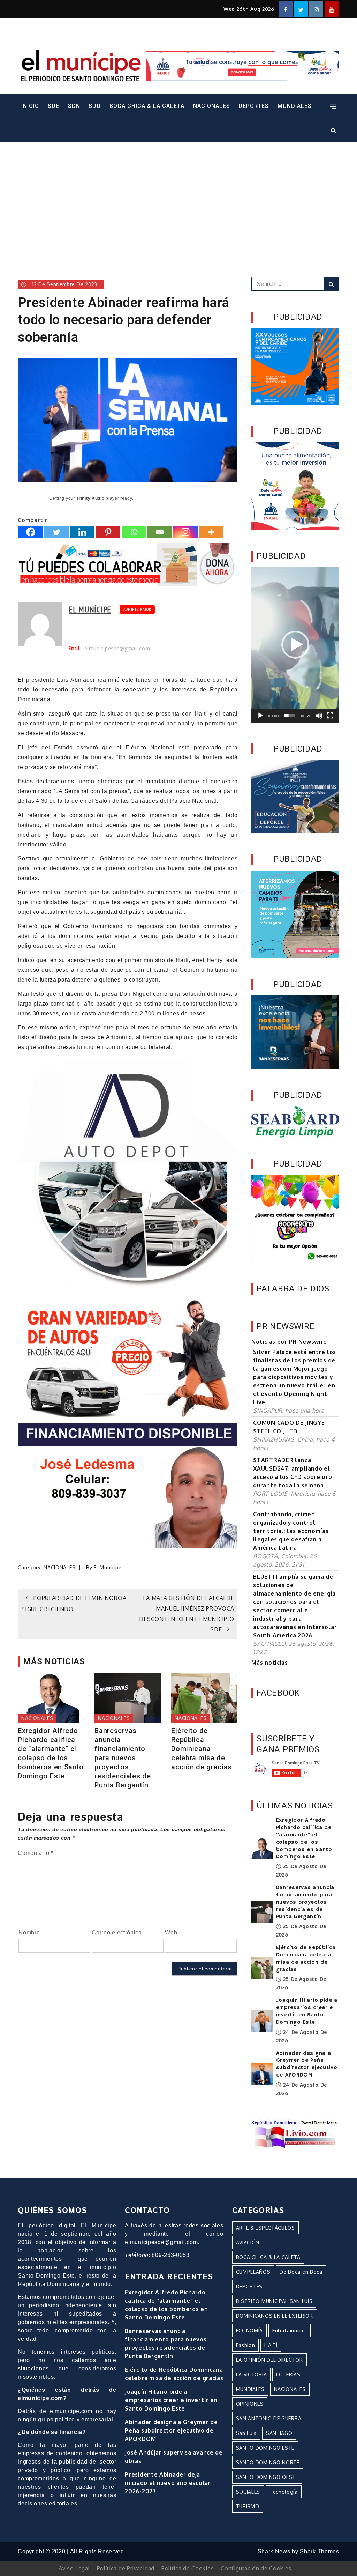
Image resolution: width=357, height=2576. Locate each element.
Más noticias (269, 1663)
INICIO (30, 106)
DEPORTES (254, 106)
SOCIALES (248, 2492)
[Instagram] (185, 532)
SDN (74, 106)
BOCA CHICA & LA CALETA (147, 106)
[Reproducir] (260, 716)
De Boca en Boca (301, 2272)
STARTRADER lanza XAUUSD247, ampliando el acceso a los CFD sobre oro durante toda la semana (293, 1473)
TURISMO (248, 2506)
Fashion (246, 2345)
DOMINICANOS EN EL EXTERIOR (275, 2316)
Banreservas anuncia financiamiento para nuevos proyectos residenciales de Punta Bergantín (123, 1758)
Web (171, 1933)
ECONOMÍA (250, 2330)
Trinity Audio (90, 498)
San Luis (246, 2433)
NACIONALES (212, 106)
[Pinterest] (108, 532)
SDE (54, 106)
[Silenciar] (319, 716)
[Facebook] (31, 532)
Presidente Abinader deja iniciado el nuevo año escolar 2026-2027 (168, 2483)
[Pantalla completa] (330, 716)
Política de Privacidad (126, 2568)
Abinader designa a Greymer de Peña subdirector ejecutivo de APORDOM (307, 2064)
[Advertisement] (178, 200)
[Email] (160, 532)
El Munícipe (90, 609)
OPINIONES (250, 2404)
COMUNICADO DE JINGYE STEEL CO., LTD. (289, 1427)
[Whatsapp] (134, 532)
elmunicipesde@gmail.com (117, 649)
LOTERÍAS (288, 2374)
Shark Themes (319, 2551)
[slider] (290, 716)
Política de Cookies (188, 2568)
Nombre (29, 1933)
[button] (295, 645)
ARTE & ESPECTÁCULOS (265, 2228)
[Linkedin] (82, 532)
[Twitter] (56, 532)
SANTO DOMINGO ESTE (265, 2448)
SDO (95, 106)
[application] (295, 645)
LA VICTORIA (252, 2374)
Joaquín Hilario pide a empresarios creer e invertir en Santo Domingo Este (307, 2011)
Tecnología (284, 2492)
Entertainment (290, 2330)
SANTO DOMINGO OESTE (267, 2477)
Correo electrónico (117, 1933)
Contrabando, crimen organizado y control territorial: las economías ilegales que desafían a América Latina (291, 1531)
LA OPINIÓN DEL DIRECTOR (269, 2360)
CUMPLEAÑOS (253, 2272)
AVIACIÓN (248, 2242)
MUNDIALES (295, 106)
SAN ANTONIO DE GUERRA (269, 2418)
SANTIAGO (279, 2433)
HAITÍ (271, 2345)
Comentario (35, 1853)
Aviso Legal (74, 2568)
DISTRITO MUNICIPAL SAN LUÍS (274, 2301)
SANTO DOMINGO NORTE (268, 2462)
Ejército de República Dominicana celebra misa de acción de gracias (202, 1749)
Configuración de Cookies (256, 2568)
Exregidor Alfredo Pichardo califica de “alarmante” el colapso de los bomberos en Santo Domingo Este (51, 1753)
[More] (211, 532)
